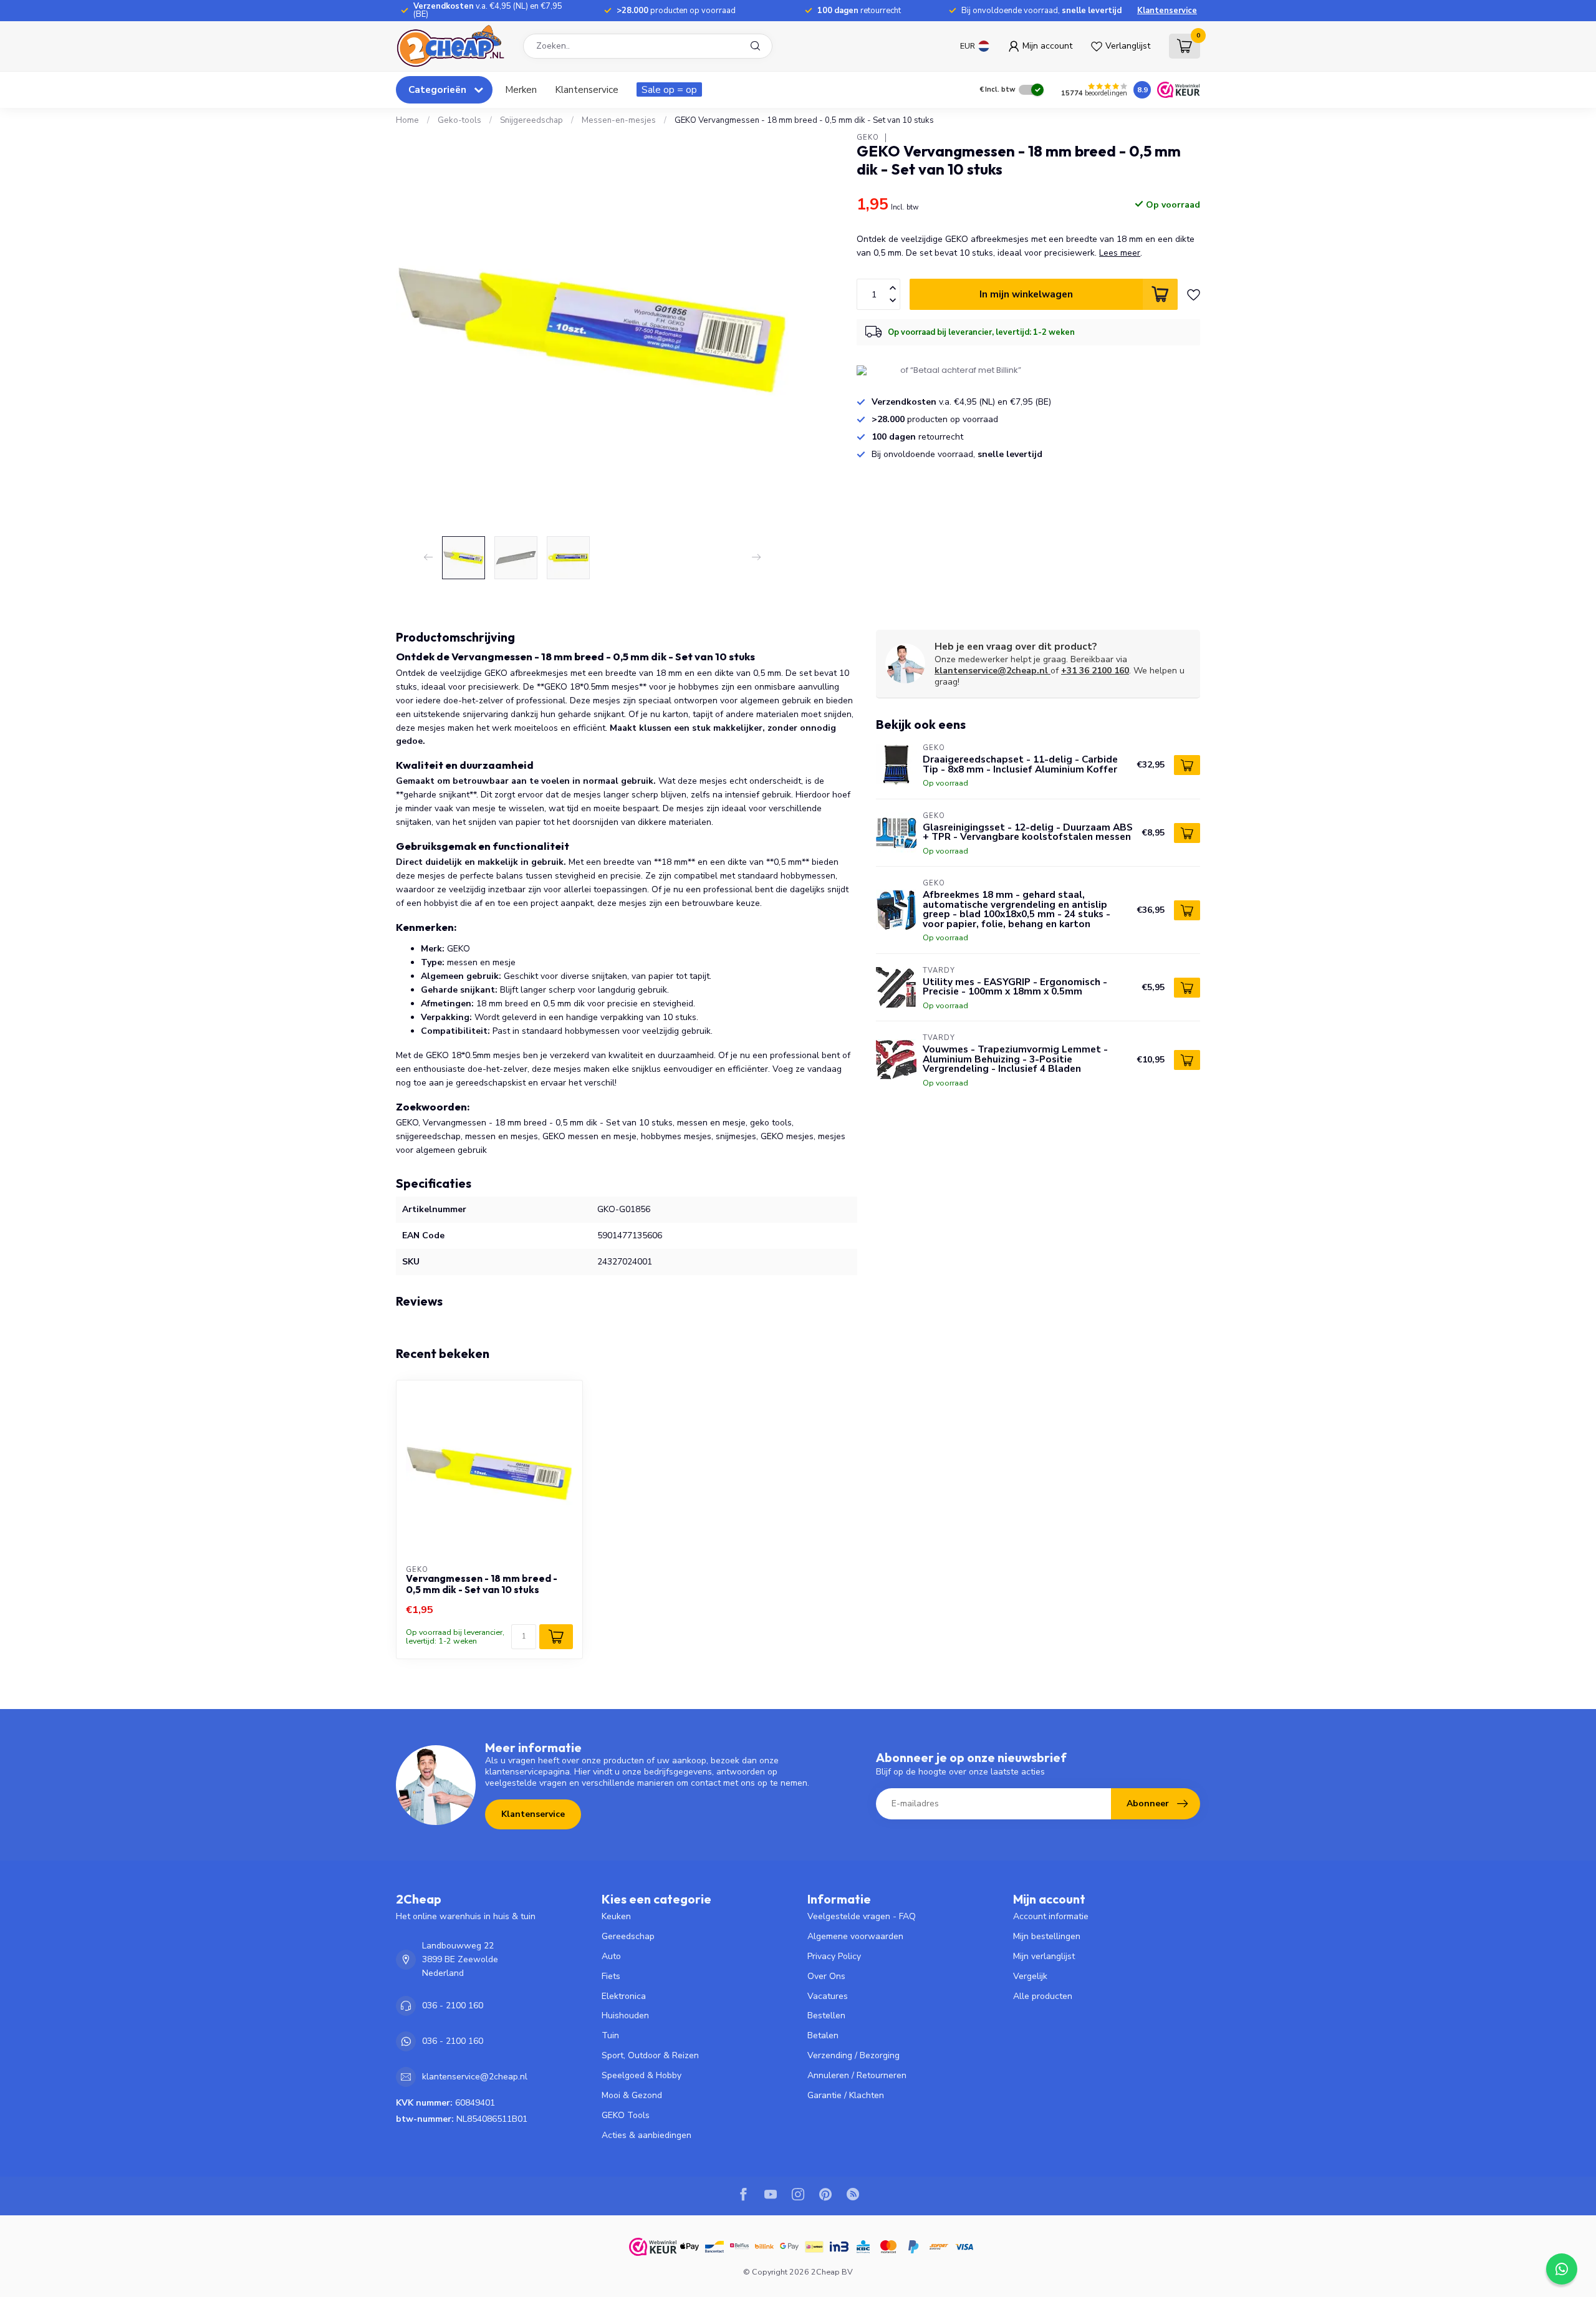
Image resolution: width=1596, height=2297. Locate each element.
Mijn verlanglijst (1044, 1956)
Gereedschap (628, 1936)
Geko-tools (459, 120)
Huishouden (625, 2015)
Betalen (823, 2035)
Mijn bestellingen (1047, 1936)
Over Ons (826, 1976)
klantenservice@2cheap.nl (991, 671)
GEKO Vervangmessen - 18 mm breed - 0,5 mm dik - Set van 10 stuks (804, 120)
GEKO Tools (626, 2115)
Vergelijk (1030, 1976)
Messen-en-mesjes (619, 120)
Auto (611, 1956)
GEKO (868, 137)
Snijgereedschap (531, 120)
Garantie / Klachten (846, 2095)
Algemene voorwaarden (855, 1936)
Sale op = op (669, 89)
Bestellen (826, 2015)
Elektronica (624, 1996)
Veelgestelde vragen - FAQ (862, 1916)
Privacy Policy (834, 1956)
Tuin (610, 2035)
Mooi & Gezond (632, 2095)
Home (407, 120)
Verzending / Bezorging (853, 2055)
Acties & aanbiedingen (647, 2135)
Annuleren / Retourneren (857, 2075)
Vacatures (828, 1996)
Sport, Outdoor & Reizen (650, 2055)
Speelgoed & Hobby (642, 2075)
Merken (521, 89)
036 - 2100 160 (453, 2006)
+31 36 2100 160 (1095, 671)
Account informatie (1051, 1916)
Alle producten (1043, 1996)
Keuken (616, 1916)
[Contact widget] (1562, 2269)
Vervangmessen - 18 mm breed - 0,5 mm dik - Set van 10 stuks (482, 1584)
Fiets (611, 1976)
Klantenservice (1167, 11)
